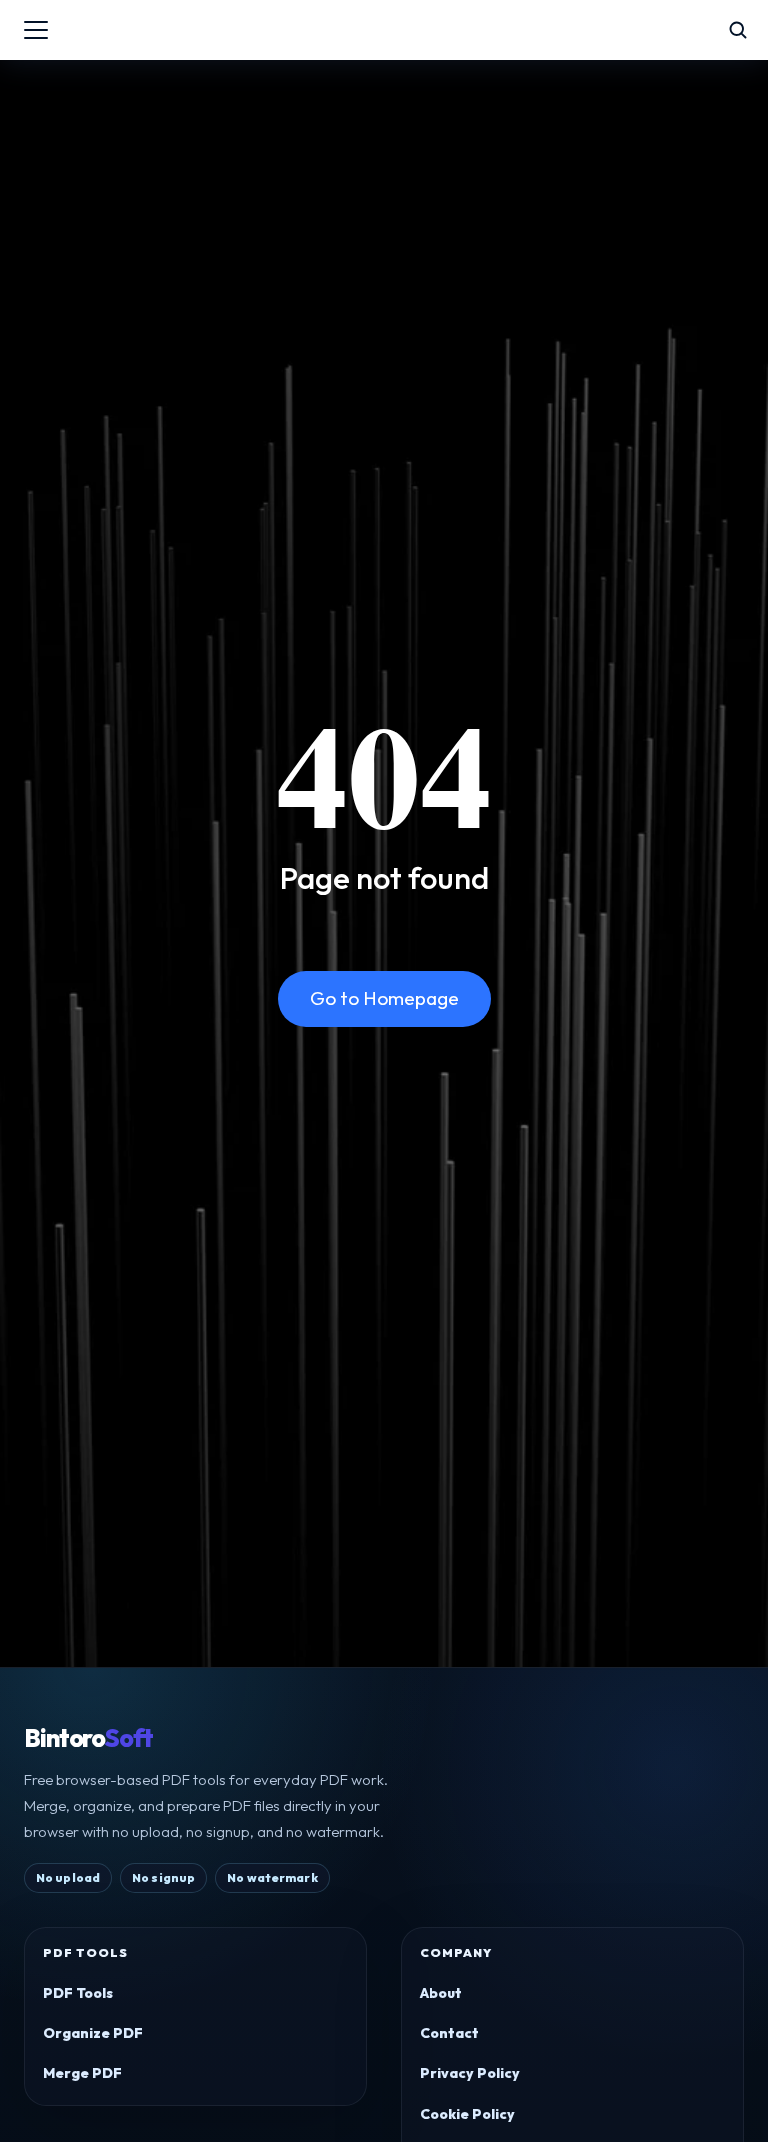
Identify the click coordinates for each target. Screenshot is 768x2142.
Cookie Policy (467, 2114)
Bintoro (88, 1738)
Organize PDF (93, 2033)
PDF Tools (78, 1993)
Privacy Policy (470, 2073)
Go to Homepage (384, 998)
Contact (449, 2033)
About (441, 1993)
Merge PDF (82, 2073)
